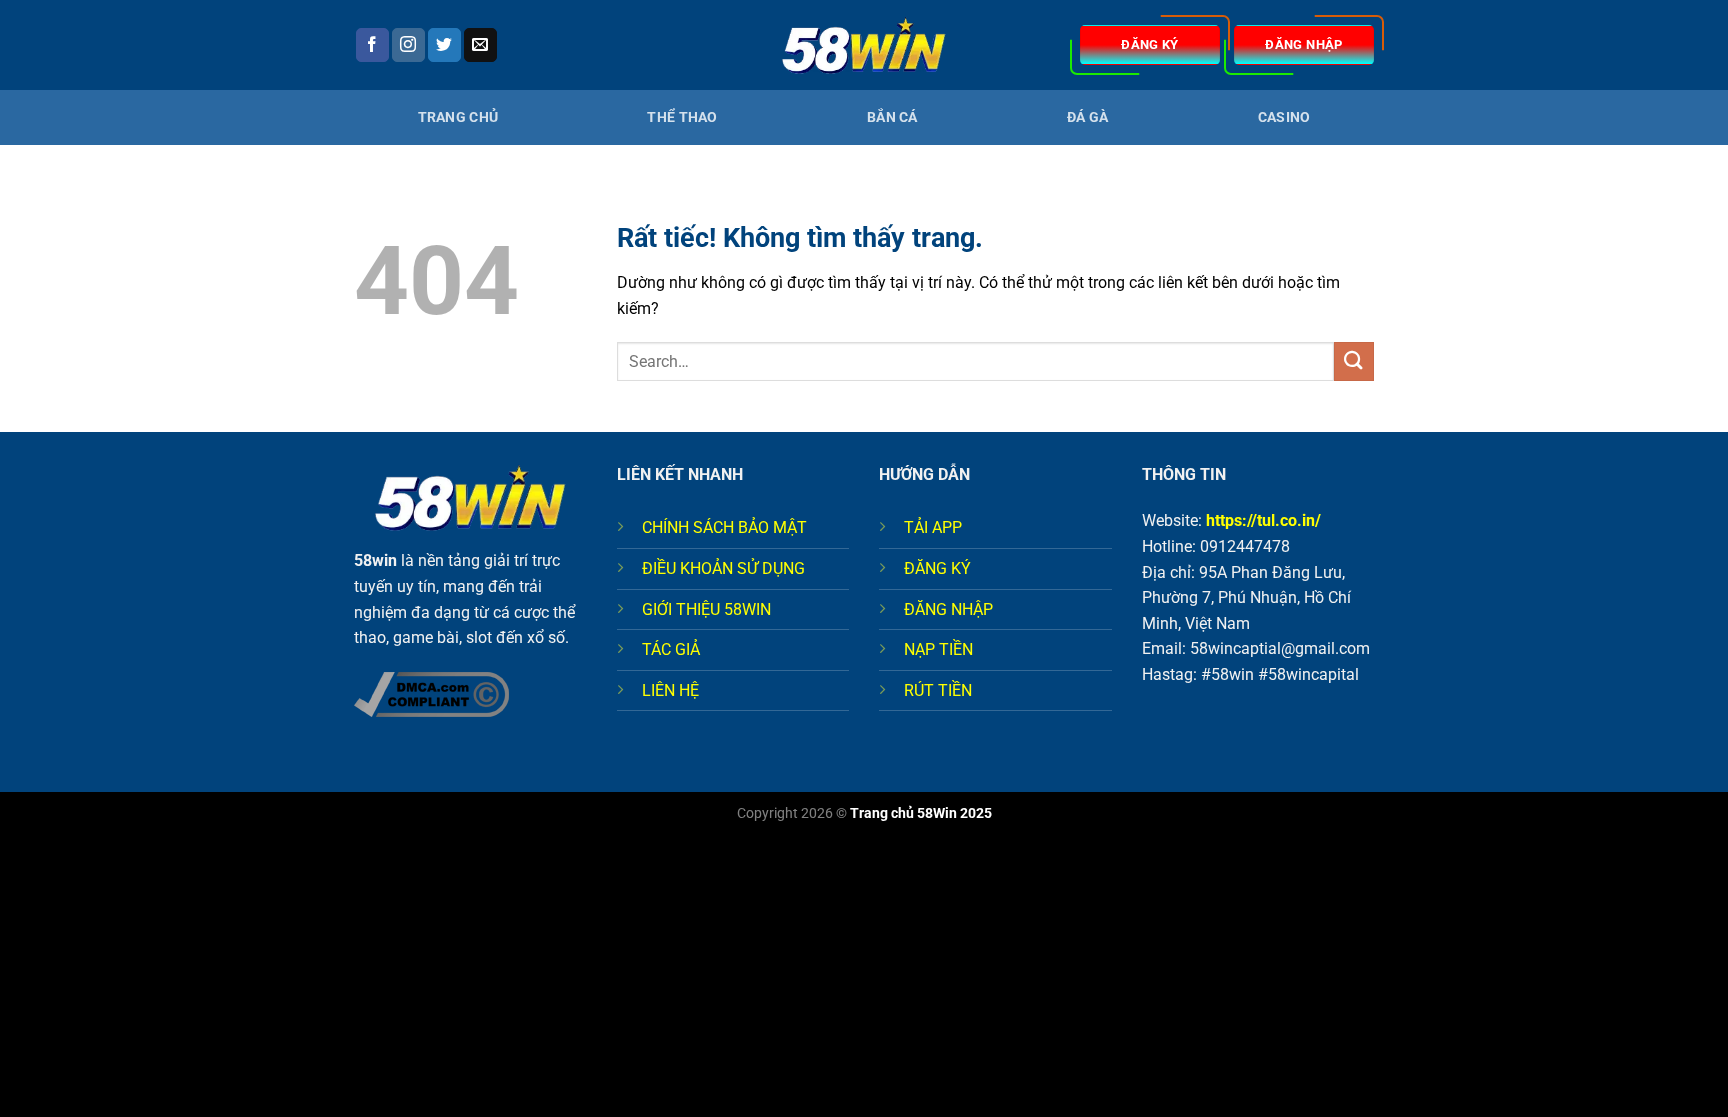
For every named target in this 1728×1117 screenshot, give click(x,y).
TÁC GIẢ (671, 649)
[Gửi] (1354, 361)
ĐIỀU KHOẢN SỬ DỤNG (723, 568)
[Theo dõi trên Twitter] (444, 45)
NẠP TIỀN (938, 649)
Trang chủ (458, 117)
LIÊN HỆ (670, 690)
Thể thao (682, 117)
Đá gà (1087, 117)
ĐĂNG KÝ (937, 568)
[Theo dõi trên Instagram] (408, 45)
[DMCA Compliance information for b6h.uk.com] (431, 692)
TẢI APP (933, 527)
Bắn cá (892, 117)
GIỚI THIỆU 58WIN (706, 609)
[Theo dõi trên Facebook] (372, 45)
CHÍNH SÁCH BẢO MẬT (724, 527)
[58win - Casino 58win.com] (864, 45)
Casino (1284, 117)
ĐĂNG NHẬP (948, 609)
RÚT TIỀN (938, 690)
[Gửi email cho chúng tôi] (480, 45)
